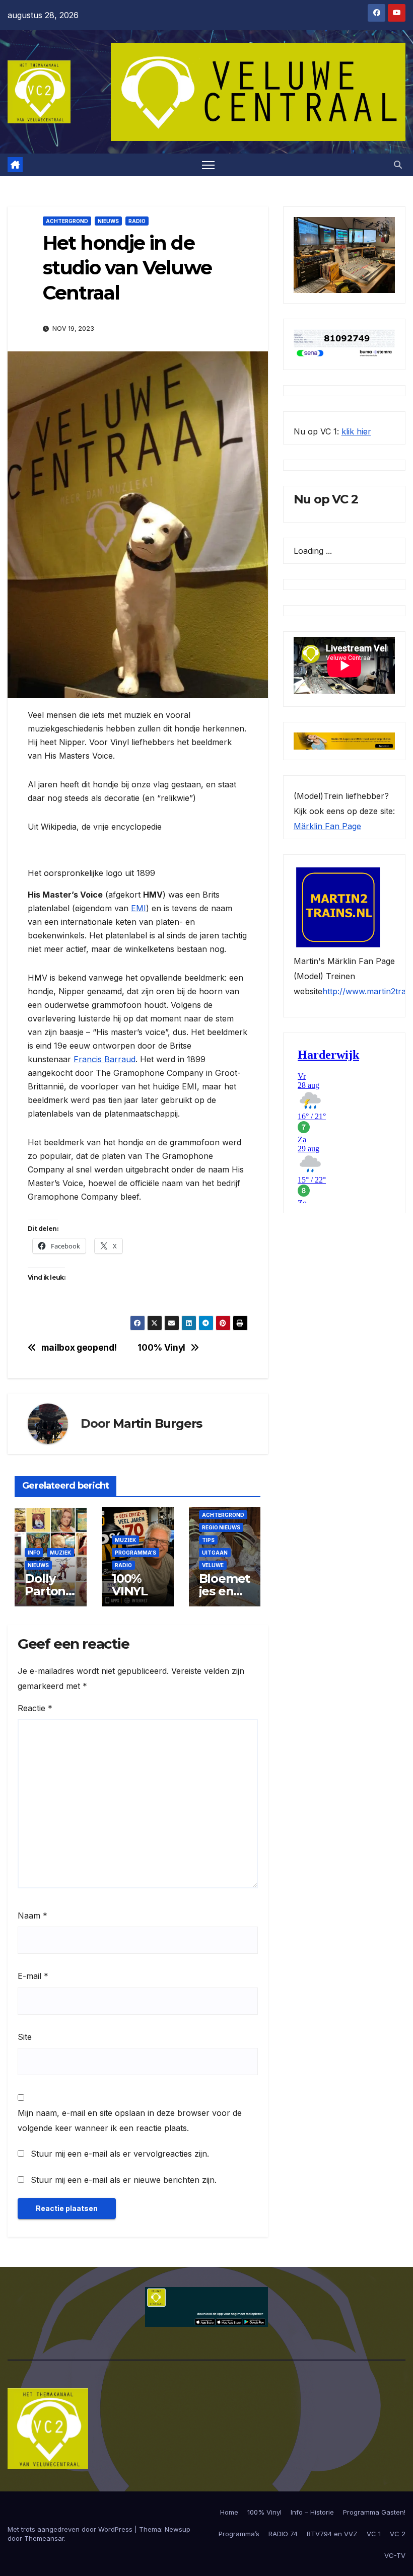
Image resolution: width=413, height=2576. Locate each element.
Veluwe (213, 1565)
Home (229, 2512)
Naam (32, 1916)
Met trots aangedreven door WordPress (71, 2529)
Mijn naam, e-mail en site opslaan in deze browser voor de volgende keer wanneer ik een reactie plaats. (130, 2120)
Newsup (178, 2529)
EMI (139, 908)
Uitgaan (215, 1553)
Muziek (60, 1553)
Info (34, 1553)
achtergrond (67, 221)
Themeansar (44, 2538)
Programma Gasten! (374, 2512)
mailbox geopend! (79, 1348)
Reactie (35, 1708)
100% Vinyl (161, 1348)
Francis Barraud (105, 1059)
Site (25, 2037)
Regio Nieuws (221, 1527)
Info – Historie (312, 2512)
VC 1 (374, 2534)
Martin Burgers (157, 1423)
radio (137, 221)
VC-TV (395, 2555)
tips (208, 1540)
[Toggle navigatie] (208, 165)
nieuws (108, 221)
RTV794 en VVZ (332, 2534)
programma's (135, 1553)
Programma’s (239, 2534)
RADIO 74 (283, 2534)
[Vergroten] (382, 230)
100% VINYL (130, 1585)
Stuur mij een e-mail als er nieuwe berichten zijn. (124, 2180)
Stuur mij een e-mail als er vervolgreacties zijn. (120, 2154)
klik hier (356, 431)
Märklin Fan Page (327, 826)
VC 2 (398, 2534)
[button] (398, 165)
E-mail (33, 1976)
